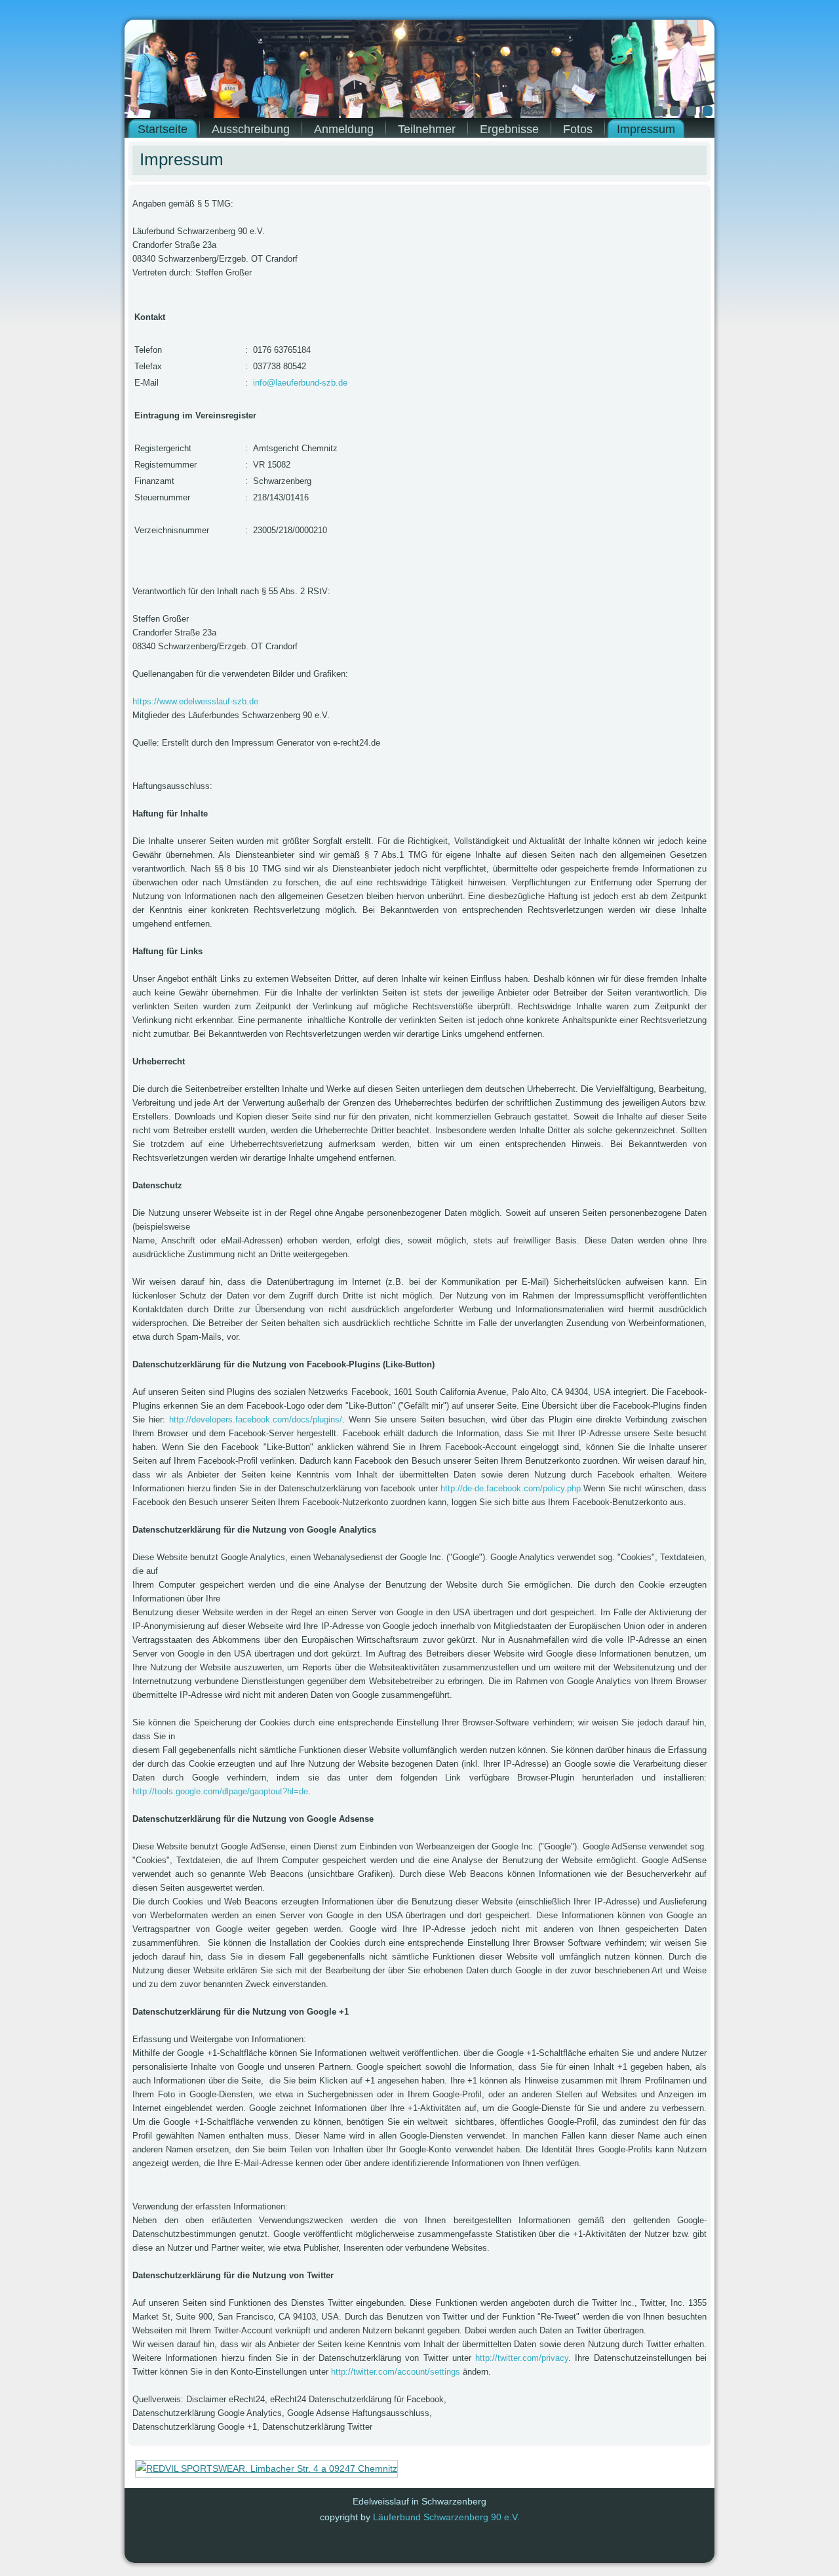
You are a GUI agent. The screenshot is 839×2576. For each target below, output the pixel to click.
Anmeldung (344, 129)
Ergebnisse (509, 129)
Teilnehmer (427, 129)
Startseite (163, 129)
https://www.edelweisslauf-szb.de (195, 701)
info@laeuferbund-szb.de (300, 383)
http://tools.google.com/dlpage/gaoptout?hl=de (220, 1791)
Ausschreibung (251, 129)
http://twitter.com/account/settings (396, 2372)
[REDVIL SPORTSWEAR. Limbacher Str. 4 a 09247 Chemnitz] (266, 2468)
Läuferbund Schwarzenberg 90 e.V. (446, 2517)
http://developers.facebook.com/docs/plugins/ (256, 1419)
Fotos (578, 129)
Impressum (646, 129)
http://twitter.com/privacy (522, 2358)
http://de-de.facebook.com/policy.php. (512, 1488)
